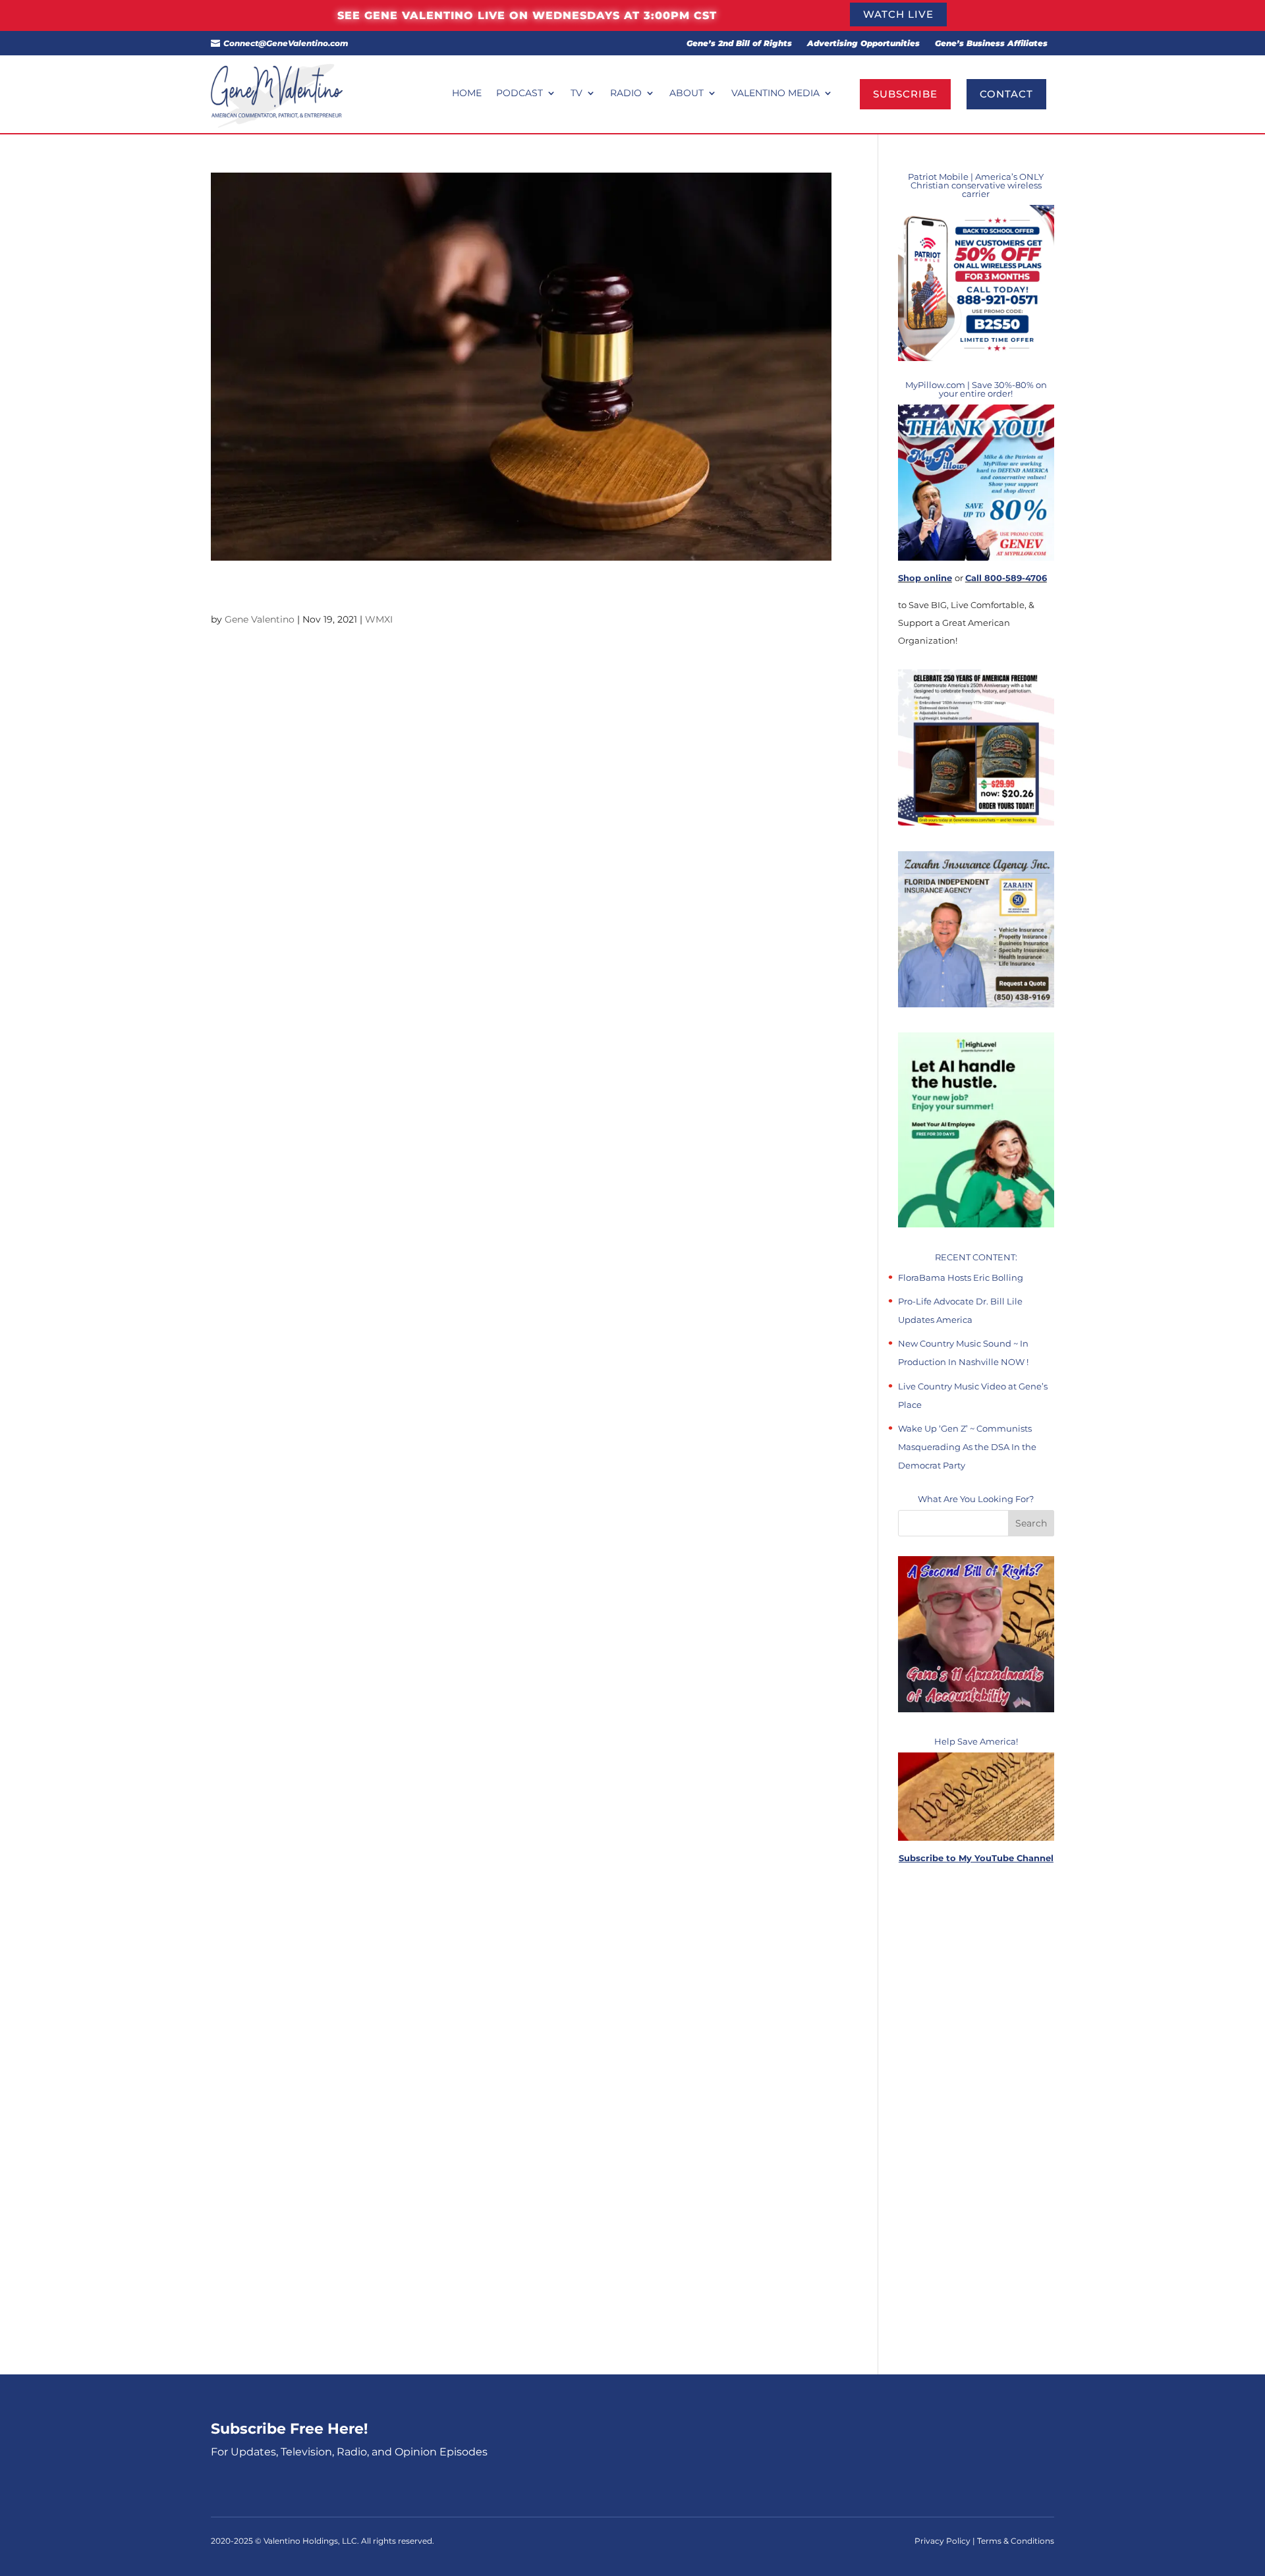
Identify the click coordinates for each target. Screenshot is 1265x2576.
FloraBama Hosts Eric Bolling (961, 1277)
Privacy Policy (943, 2541)
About (687, 94)
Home (467, 94)
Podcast (520, 94)
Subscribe (905, 94)
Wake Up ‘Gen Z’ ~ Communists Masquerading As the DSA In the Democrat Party (967, 1447)
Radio (626, 94)
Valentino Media (775, 94)
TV (576, 94)
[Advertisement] (976, 2120)
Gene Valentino (260, 619)
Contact (1006, 94)
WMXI (379, 619)
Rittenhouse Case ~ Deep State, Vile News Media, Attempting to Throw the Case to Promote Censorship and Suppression (519, 592)
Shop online (925, 578)
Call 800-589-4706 (1006, 578)
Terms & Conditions (1016, 2541)
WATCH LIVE (898, 14)
